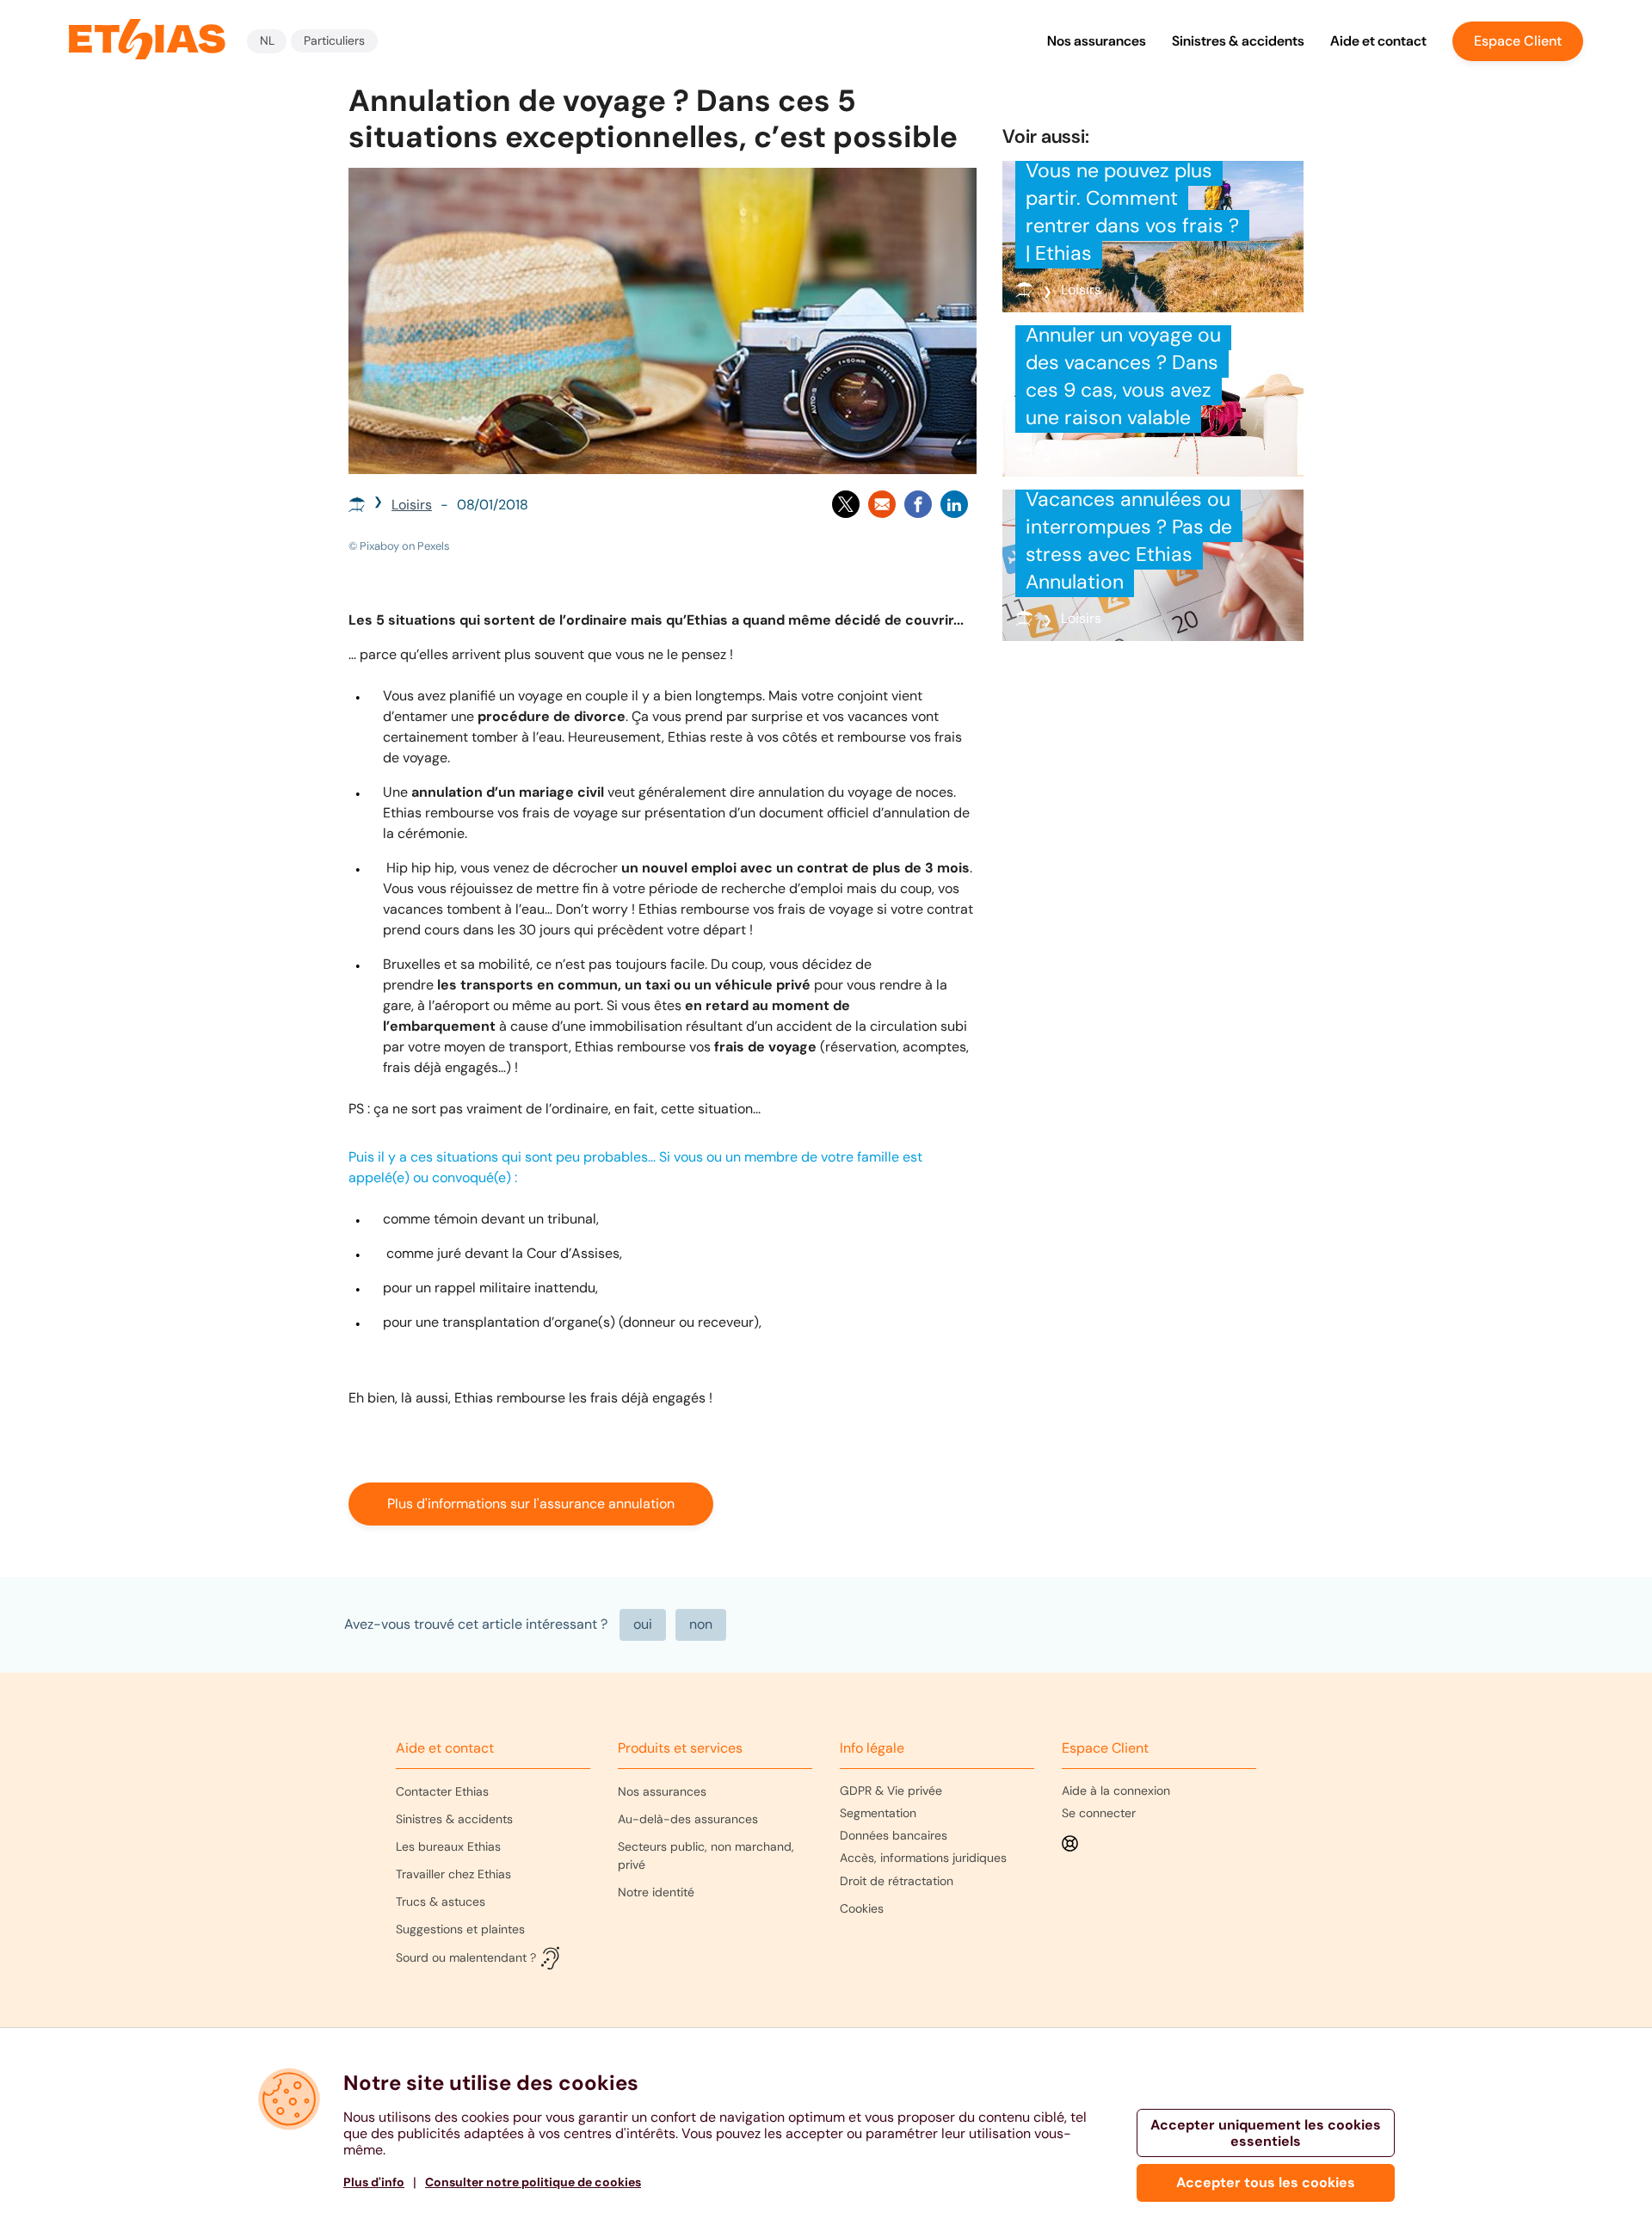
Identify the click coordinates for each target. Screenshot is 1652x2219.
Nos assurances (1097, 41)
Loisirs (412, 505)
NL (267, 40)
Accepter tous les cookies (1266, 2182)
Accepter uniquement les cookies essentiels (1266, 2133)
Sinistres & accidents (1238, 41)
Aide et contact (1378, 41)
